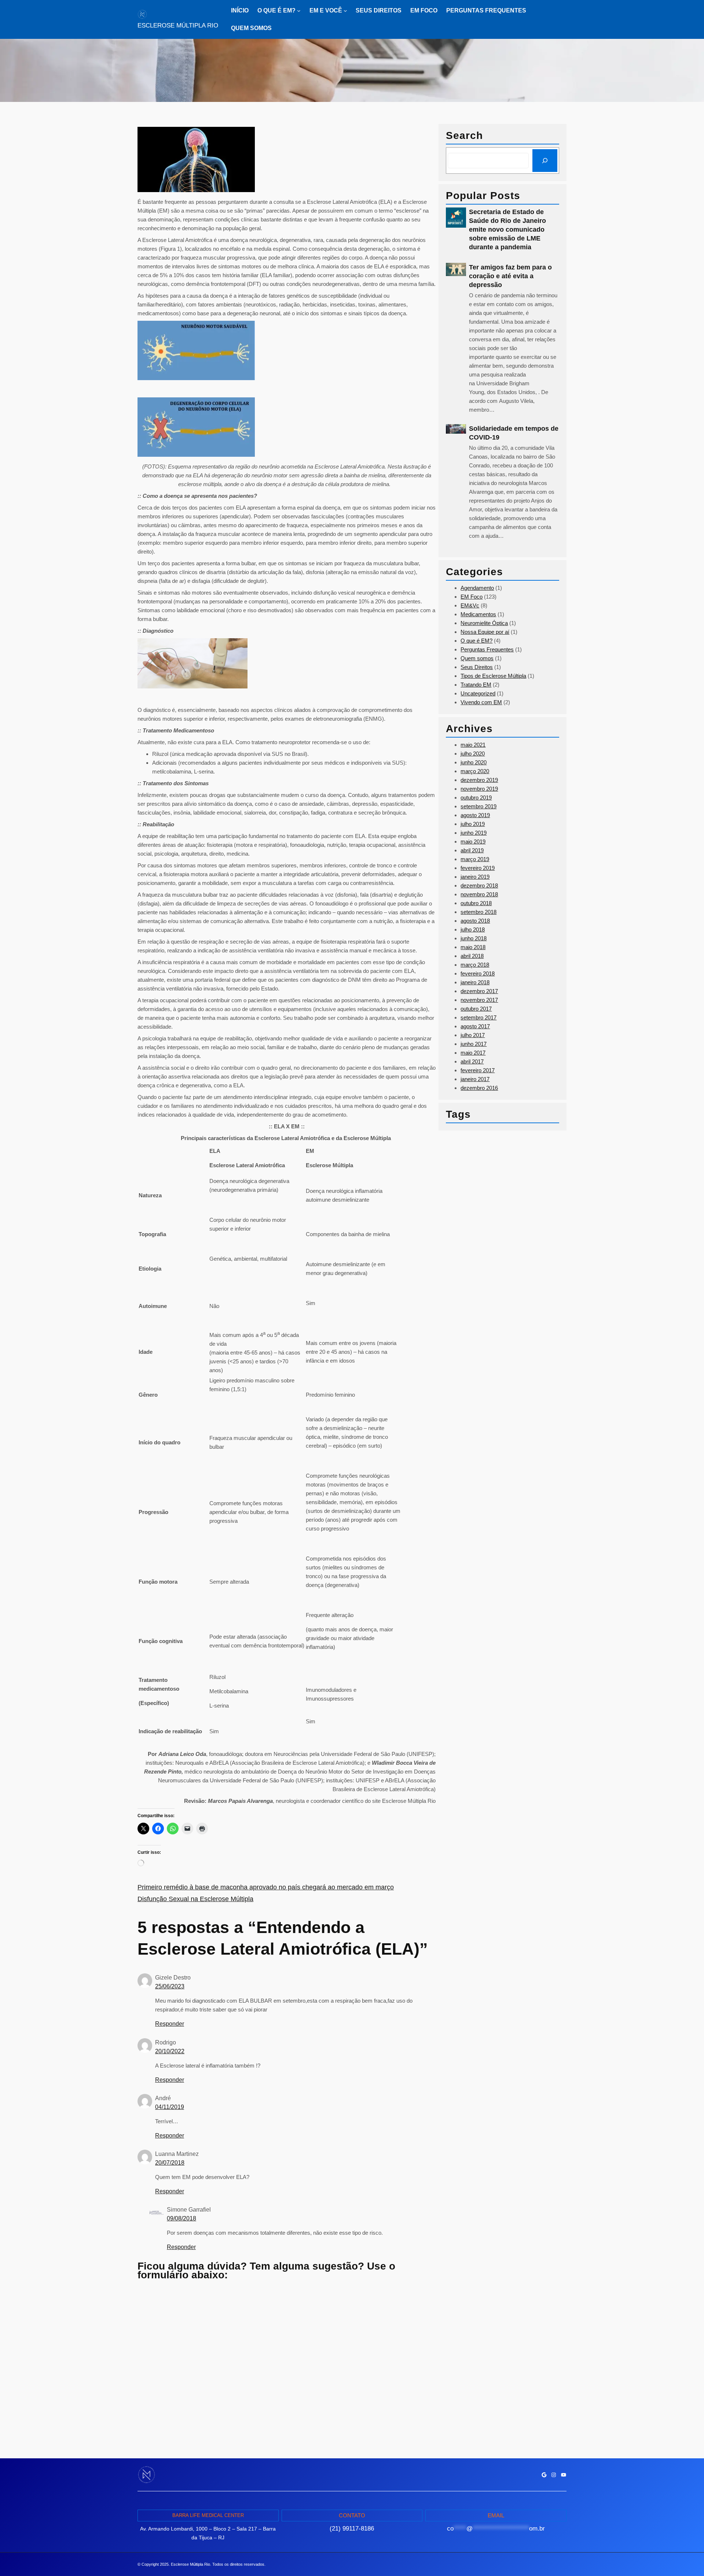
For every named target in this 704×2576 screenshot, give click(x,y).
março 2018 (475, 965)
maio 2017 (473, 1053)
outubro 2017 (476, 1009)
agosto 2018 (475, 921)
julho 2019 (473, 824)
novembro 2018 (479, 894)
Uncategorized (478, 693)
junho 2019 (474, 833)
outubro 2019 (476, 798)
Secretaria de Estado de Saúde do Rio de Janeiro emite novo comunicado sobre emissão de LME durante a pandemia (507, 229)
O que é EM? (476, 641)
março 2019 (475, 859)
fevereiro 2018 (478, 973)
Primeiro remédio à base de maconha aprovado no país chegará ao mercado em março (266, 1887)
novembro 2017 (479, 1000)
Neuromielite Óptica (484, 623)
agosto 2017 (475, 1026)
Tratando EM (476, 685)
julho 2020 (473, 754)
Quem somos (477, 658)
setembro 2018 (478, 912)
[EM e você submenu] (345, 11)
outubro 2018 (476, 903)
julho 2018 (473, 929)
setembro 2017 (478, 1017)
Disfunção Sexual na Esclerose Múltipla (195, 1899)
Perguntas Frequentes (487, 649)
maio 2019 (473, 841)
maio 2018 (473, 947)
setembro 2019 (478, 806)
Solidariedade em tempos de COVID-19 (514, 433)
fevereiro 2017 (478, 1070)
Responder (170, 2024)
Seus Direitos (477, 667)
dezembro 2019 (479, 780)
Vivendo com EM (481, 702)
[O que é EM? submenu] (299, 11)
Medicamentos (478, 614)
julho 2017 (473, 1035)
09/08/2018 (181, 2218)
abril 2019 (472, 850)
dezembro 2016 (479, 1088)
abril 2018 (472, 956)
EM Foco (472, 597)
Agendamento (477, 588)
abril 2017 (472, 1061)
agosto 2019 (475, 815)
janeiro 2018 (475, 982)
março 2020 (475, 771)
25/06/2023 (170, 1986)
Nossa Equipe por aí (485, 632)
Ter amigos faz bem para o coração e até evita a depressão (510, 276)
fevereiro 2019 (478, 868)
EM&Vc (470, 605)
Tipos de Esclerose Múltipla (493, 676)
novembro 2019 (479, 789)
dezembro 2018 (479, 885)
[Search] (545, 161)
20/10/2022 (170, 2051)
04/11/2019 (170, 2107)
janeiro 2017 (475, 1079)
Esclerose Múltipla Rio (178, 25)
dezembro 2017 (479, 991)
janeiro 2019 (475, 877)
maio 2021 (473, 745)
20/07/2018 (170, 2163)
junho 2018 (474, 938)
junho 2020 (474, 762)
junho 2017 (474, 1044)
